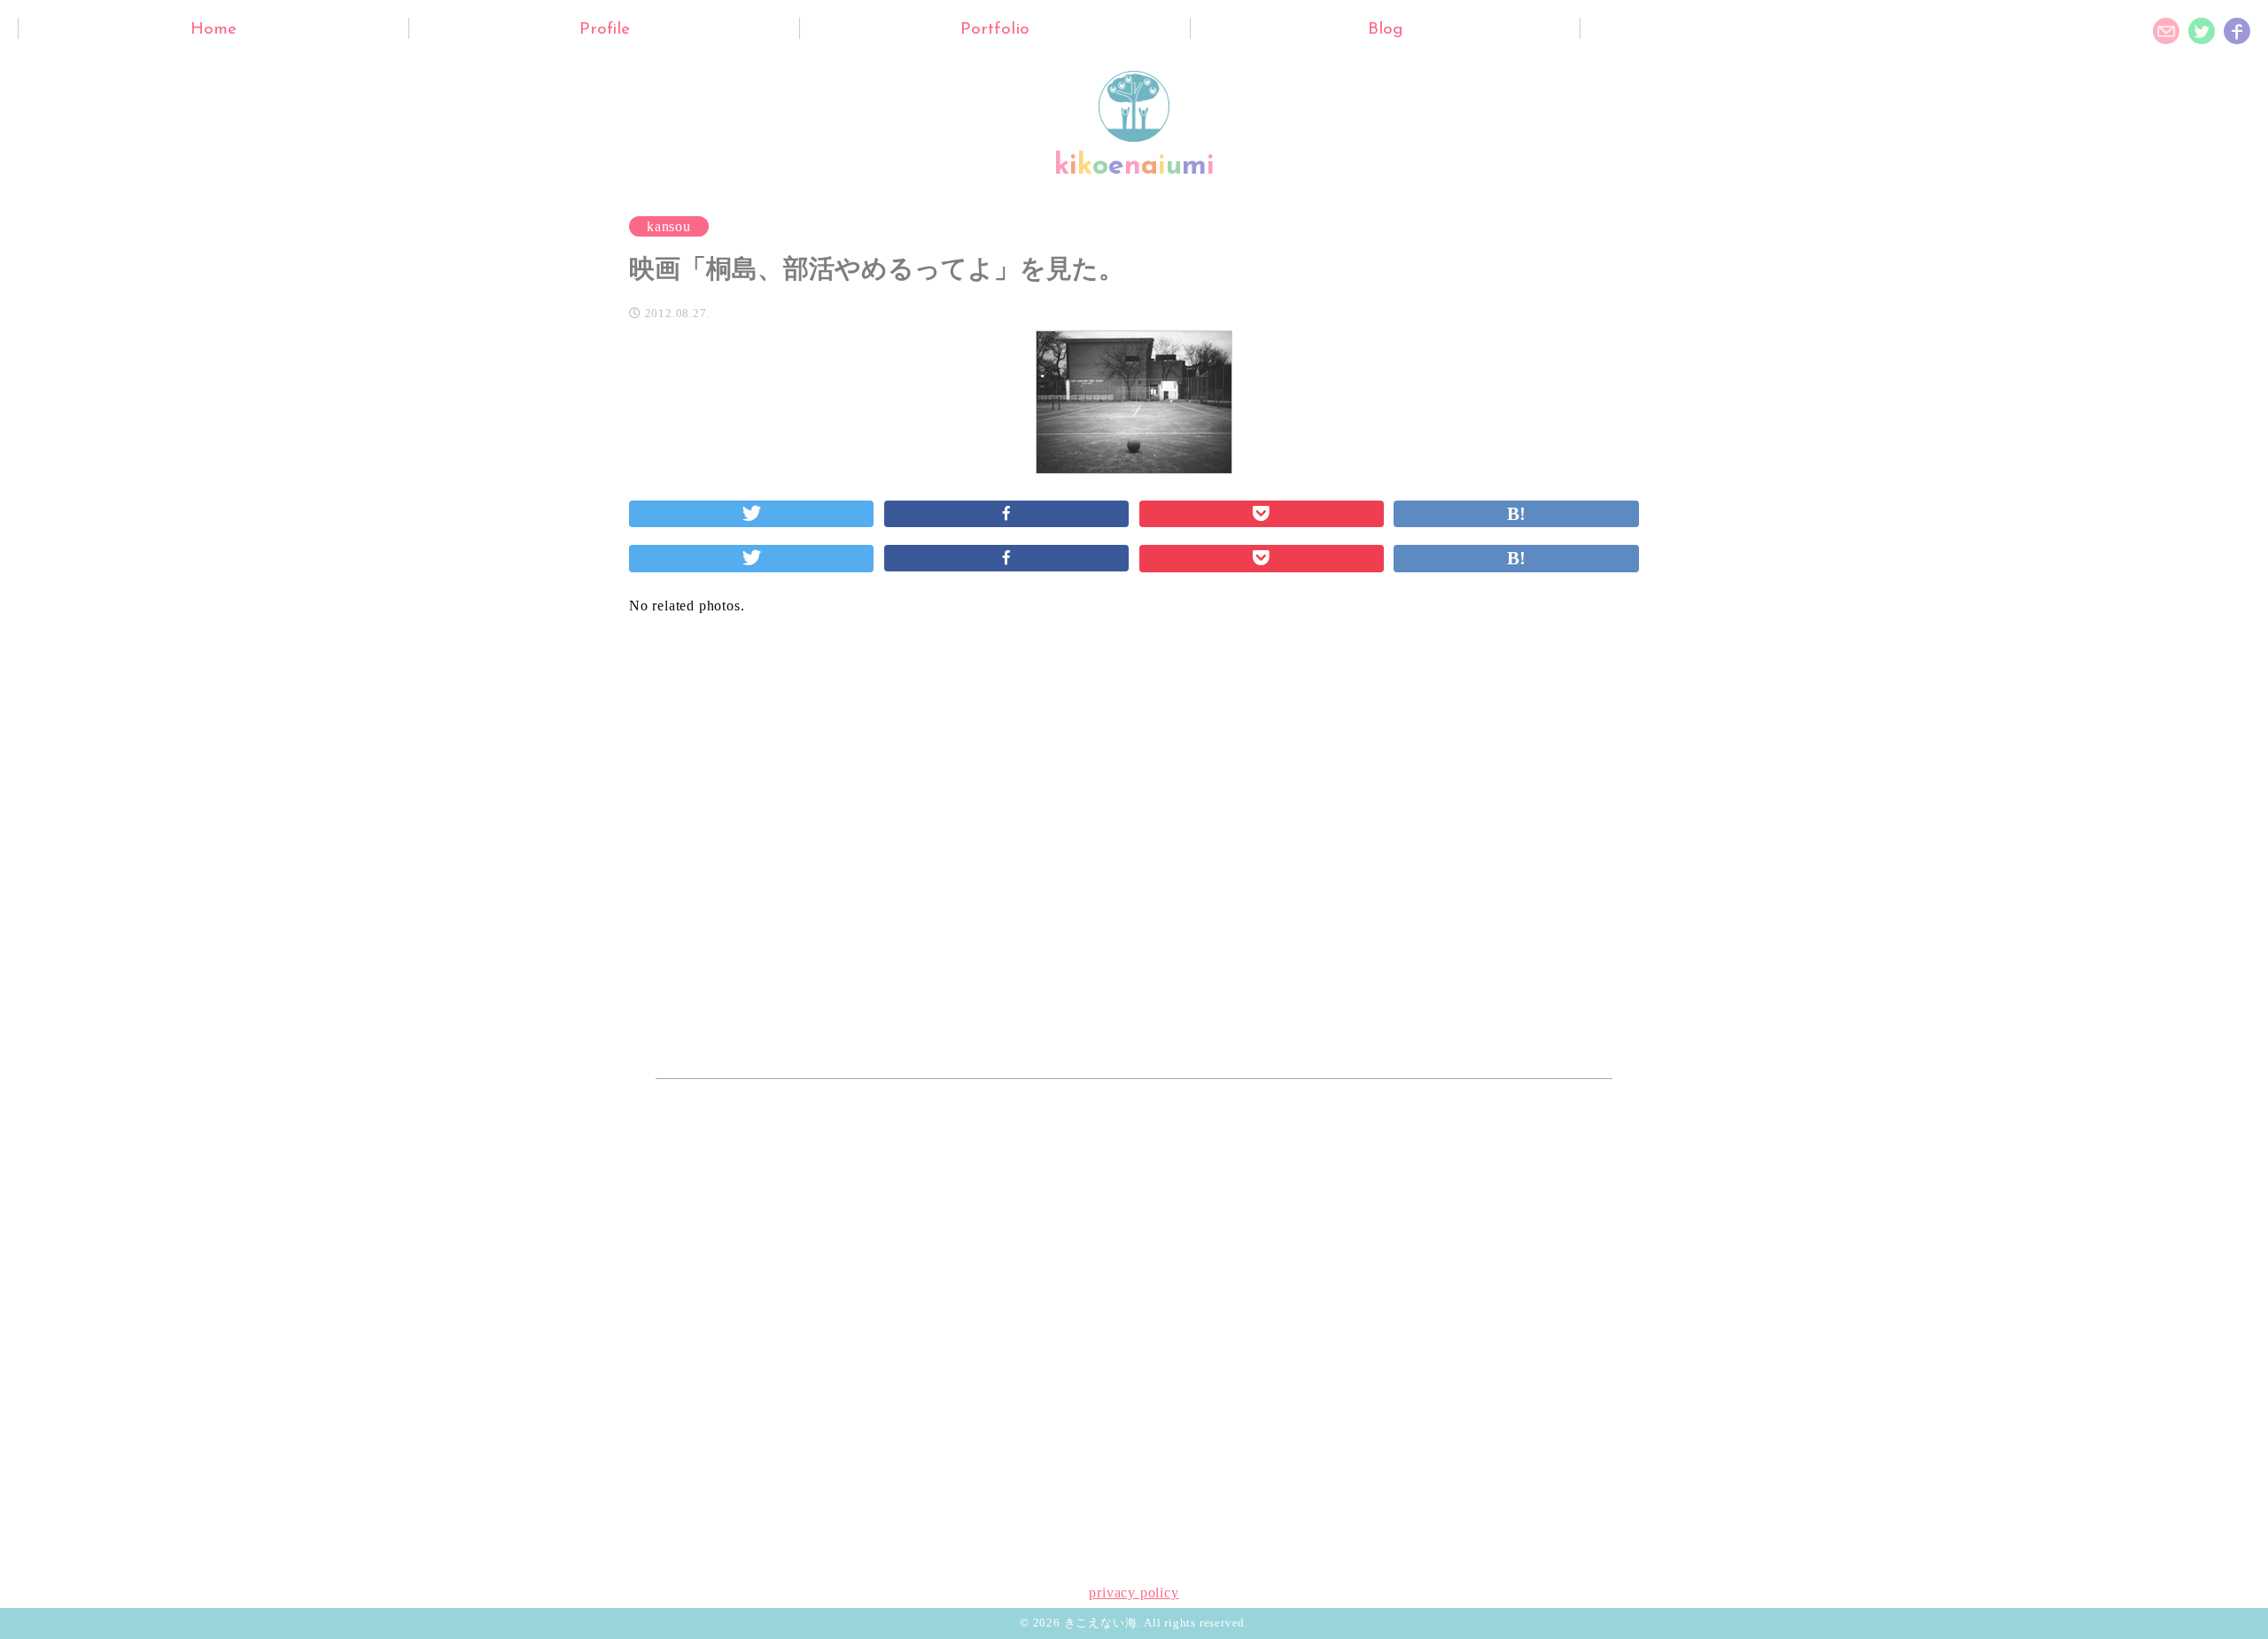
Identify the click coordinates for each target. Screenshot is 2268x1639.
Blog (1386, 30)
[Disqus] (1134, 843)
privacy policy (1134, 1592)
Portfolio (995, 30)
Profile (605, 30)
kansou (669, 226)
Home (214, 30)
